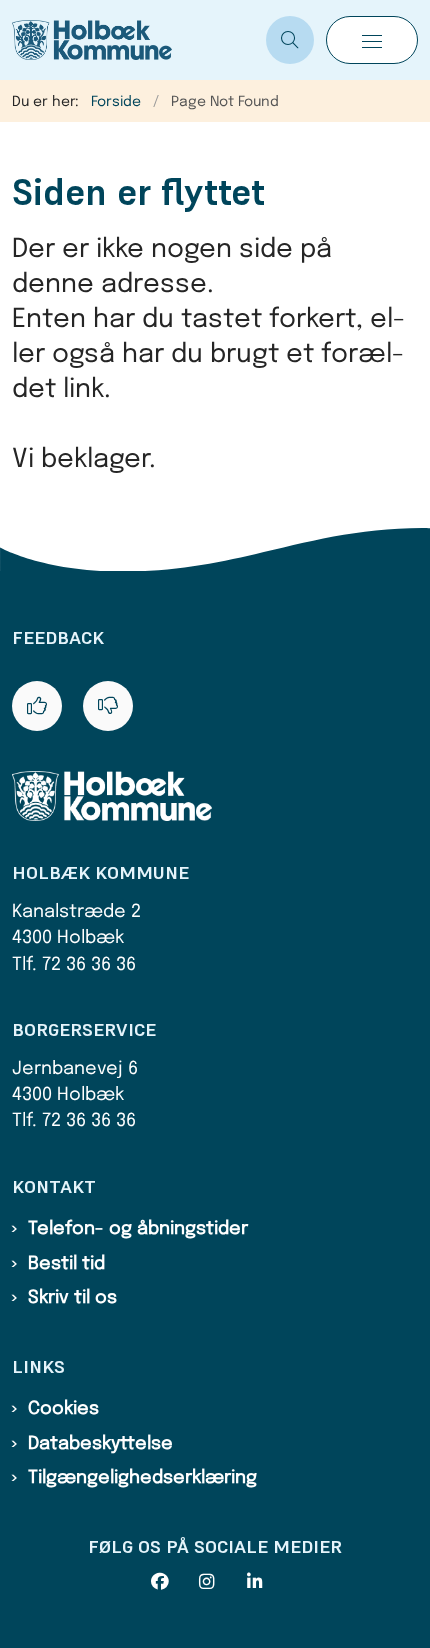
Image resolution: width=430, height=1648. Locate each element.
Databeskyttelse (100, 1444)
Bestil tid (66, 1264)
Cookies (63, 1409)
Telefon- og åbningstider (138, 1229)
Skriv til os (72, 1298)
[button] (372, 40)
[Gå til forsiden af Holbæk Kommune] (133, 40)
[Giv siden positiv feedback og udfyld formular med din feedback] (37, 706)
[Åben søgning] (290, 40)
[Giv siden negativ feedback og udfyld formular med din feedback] (108, 706)
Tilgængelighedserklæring (142, 1478)
